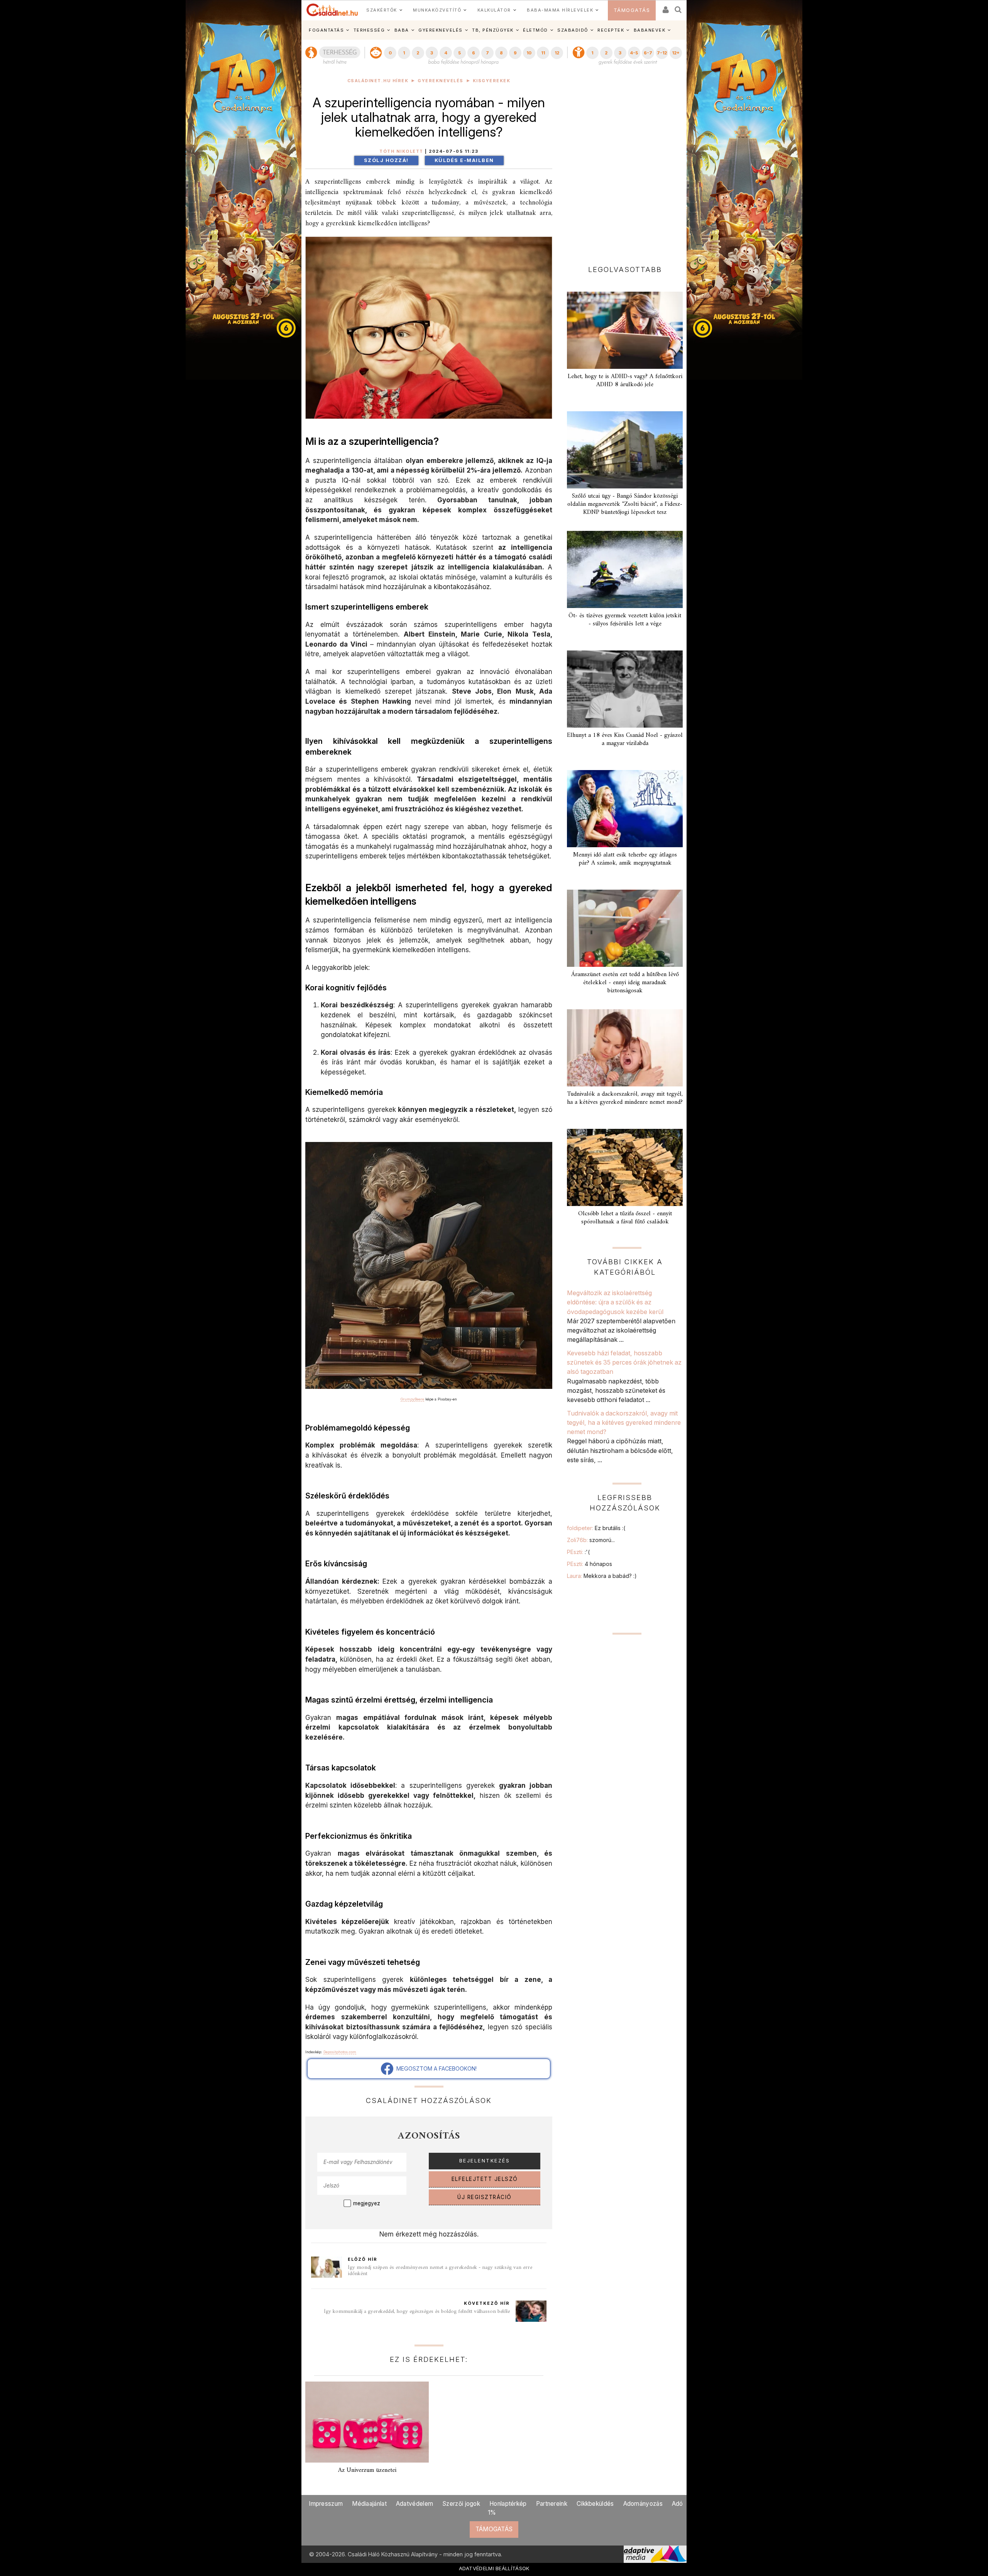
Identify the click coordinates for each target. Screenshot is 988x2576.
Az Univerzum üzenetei (367, 2470)
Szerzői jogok (461, 2504)
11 (543, 53)
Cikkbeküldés (595, 2504)
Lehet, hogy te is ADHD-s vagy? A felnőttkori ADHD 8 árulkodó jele (625, 381)
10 (529, 53)
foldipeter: (596, 1528)
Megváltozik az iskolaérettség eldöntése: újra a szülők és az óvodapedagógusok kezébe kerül (615, 1302)
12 (557, 53)
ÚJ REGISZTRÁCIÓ (485, 2197)
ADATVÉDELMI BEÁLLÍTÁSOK (494, 2568)
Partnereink (552, 2504)
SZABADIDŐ (573, 30)
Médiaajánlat (369, 2504)
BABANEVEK (650, 30)
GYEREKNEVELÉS (441, 30)
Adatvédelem (414, 2504)
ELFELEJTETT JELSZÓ (485, 2179)
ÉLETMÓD (535, 30)
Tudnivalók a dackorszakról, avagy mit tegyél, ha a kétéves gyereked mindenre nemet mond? (625, 1098)
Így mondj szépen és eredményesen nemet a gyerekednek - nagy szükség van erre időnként (440, 2271)
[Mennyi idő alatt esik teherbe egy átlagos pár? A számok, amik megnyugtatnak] (625, 809)
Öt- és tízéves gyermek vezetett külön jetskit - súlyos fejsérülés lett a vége (625, 620)
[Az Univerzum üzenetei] (367, 2422)
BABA (402, 30)
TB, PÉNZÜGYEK (493, 30)
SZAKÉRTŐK (382, 10)
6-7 (648, 53)
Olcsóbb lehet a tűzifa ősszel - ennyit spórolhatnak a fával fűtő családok (625, 1218)
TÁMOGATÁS (632, 10)
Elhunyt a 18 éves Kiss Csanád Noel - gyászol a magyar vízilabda (625, 739)
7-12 (662, 53)
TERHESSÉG (369, 30)
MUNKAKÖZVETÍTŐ (437, 10)
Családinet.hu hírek (378, 81)
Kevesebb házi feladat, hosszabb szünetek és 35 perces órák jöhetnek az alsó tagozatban (624, 1362)
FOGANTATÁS (326, 30)
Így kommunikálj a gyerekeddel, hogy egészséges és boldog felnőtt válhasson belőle (417, 2312)
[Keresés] (678, 7)
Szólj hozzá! (386, 160)
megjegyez (367, 2203)
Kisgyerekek (492, 81)
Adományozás (643, 2504)
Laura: (602, 1576)
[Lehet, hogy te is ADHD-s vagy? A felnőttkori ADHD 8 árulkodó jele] (625, 330)
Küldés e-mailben (464, 160)
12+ (676, 53)
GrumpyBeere (412, 1399)
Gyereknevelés (441, 81)
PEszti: (578, 1552)
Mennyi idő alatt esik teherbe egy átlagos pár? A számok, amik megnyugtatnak (625, 859)
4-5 (634, 53)
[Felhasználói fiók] (665, 7)
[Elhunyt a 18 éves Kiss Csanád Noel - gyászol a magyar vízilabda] (625, 689)
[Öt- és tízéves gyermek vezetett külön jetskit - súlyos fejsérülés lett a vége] (625, 569)
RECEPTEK (611, 30)
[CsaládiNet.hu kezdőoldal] (332, 10)
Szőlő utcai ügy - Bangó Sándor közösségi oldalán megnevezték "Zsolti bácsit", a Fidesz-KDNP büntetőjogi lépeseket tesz (625, 504)
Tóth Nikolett (401, 151)
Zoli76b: (591, 1540)
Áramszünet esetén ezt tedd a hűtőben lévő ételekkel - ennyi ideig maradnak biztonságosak (625, 983)
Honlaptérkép (508, 2504)
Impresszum (326, 2504)
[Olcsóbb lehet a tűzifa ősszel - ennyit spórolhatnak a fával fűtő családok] (625, 1167)
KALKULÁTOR (494, 10)
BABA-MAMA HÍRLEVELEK (560, 10)
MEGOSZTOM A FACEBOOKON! (435, 2068)
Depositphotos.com (340, 2052)
